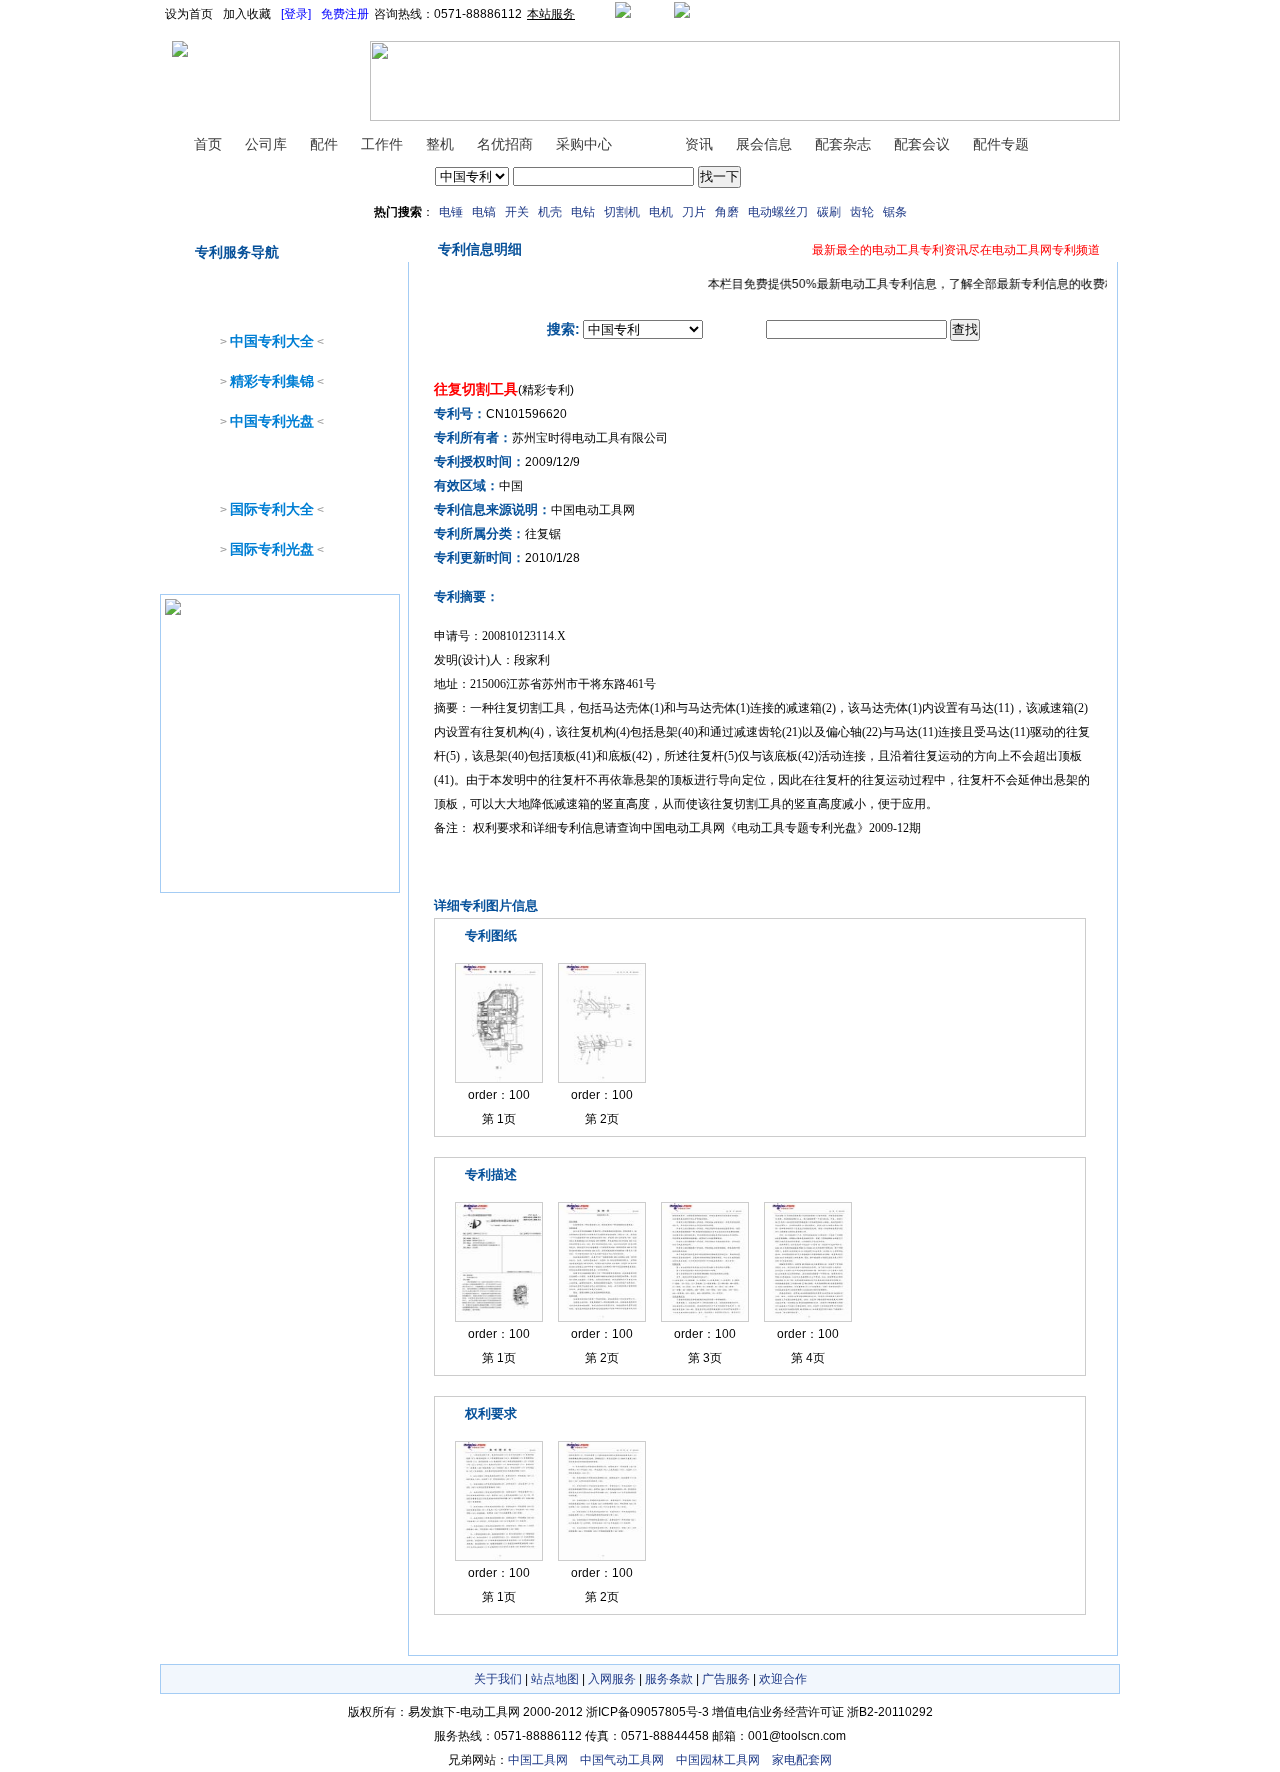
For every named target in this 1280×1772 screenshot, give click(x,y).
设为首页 (189, 14)
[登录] (296, 14)
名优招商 (505, 144)
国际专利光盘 (272, 549)
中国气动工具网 (622, 1760)
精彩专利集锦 (272, 381)
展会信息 (764, 144)
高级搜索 (769, 177)
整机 (440, 144)
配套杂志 (843, 144)
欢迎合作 (783, 1679)
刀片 (694, 212)
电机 (661, 212)
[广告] (173, 615)
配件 (324, 144)
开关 (517, 212)
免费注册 (345, 14)
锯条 (895, 212)
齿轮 (862, 212)
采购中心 (584, 144)
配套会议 (922, 144)
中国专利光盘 (272, 421)
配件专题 (1001, 144)
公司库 (266, 144)
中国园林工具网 (718, 1760)
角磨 (727, 212)
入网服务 (612, 1679)
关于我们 (498, 1679)
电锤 (451, 212)
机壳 (550, 212)
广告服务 (726, 1679)
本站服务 (551, 14)
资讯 (699, 144)
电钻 (583, 212)
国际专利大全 (272, 509)
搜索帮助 (821, 177)
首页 (208, 144)
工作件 (382, 144)
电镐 (484, 212)
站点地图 (555, 1679)
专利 (648, 144)
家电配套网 (802, 1760)
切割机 (622, 212)
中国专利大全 (272, 341)
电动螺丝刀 (778, 212)
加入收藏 (247, 14)
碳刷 (829, 212)
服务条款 (669, 1679)
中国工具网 (538, 1760)
